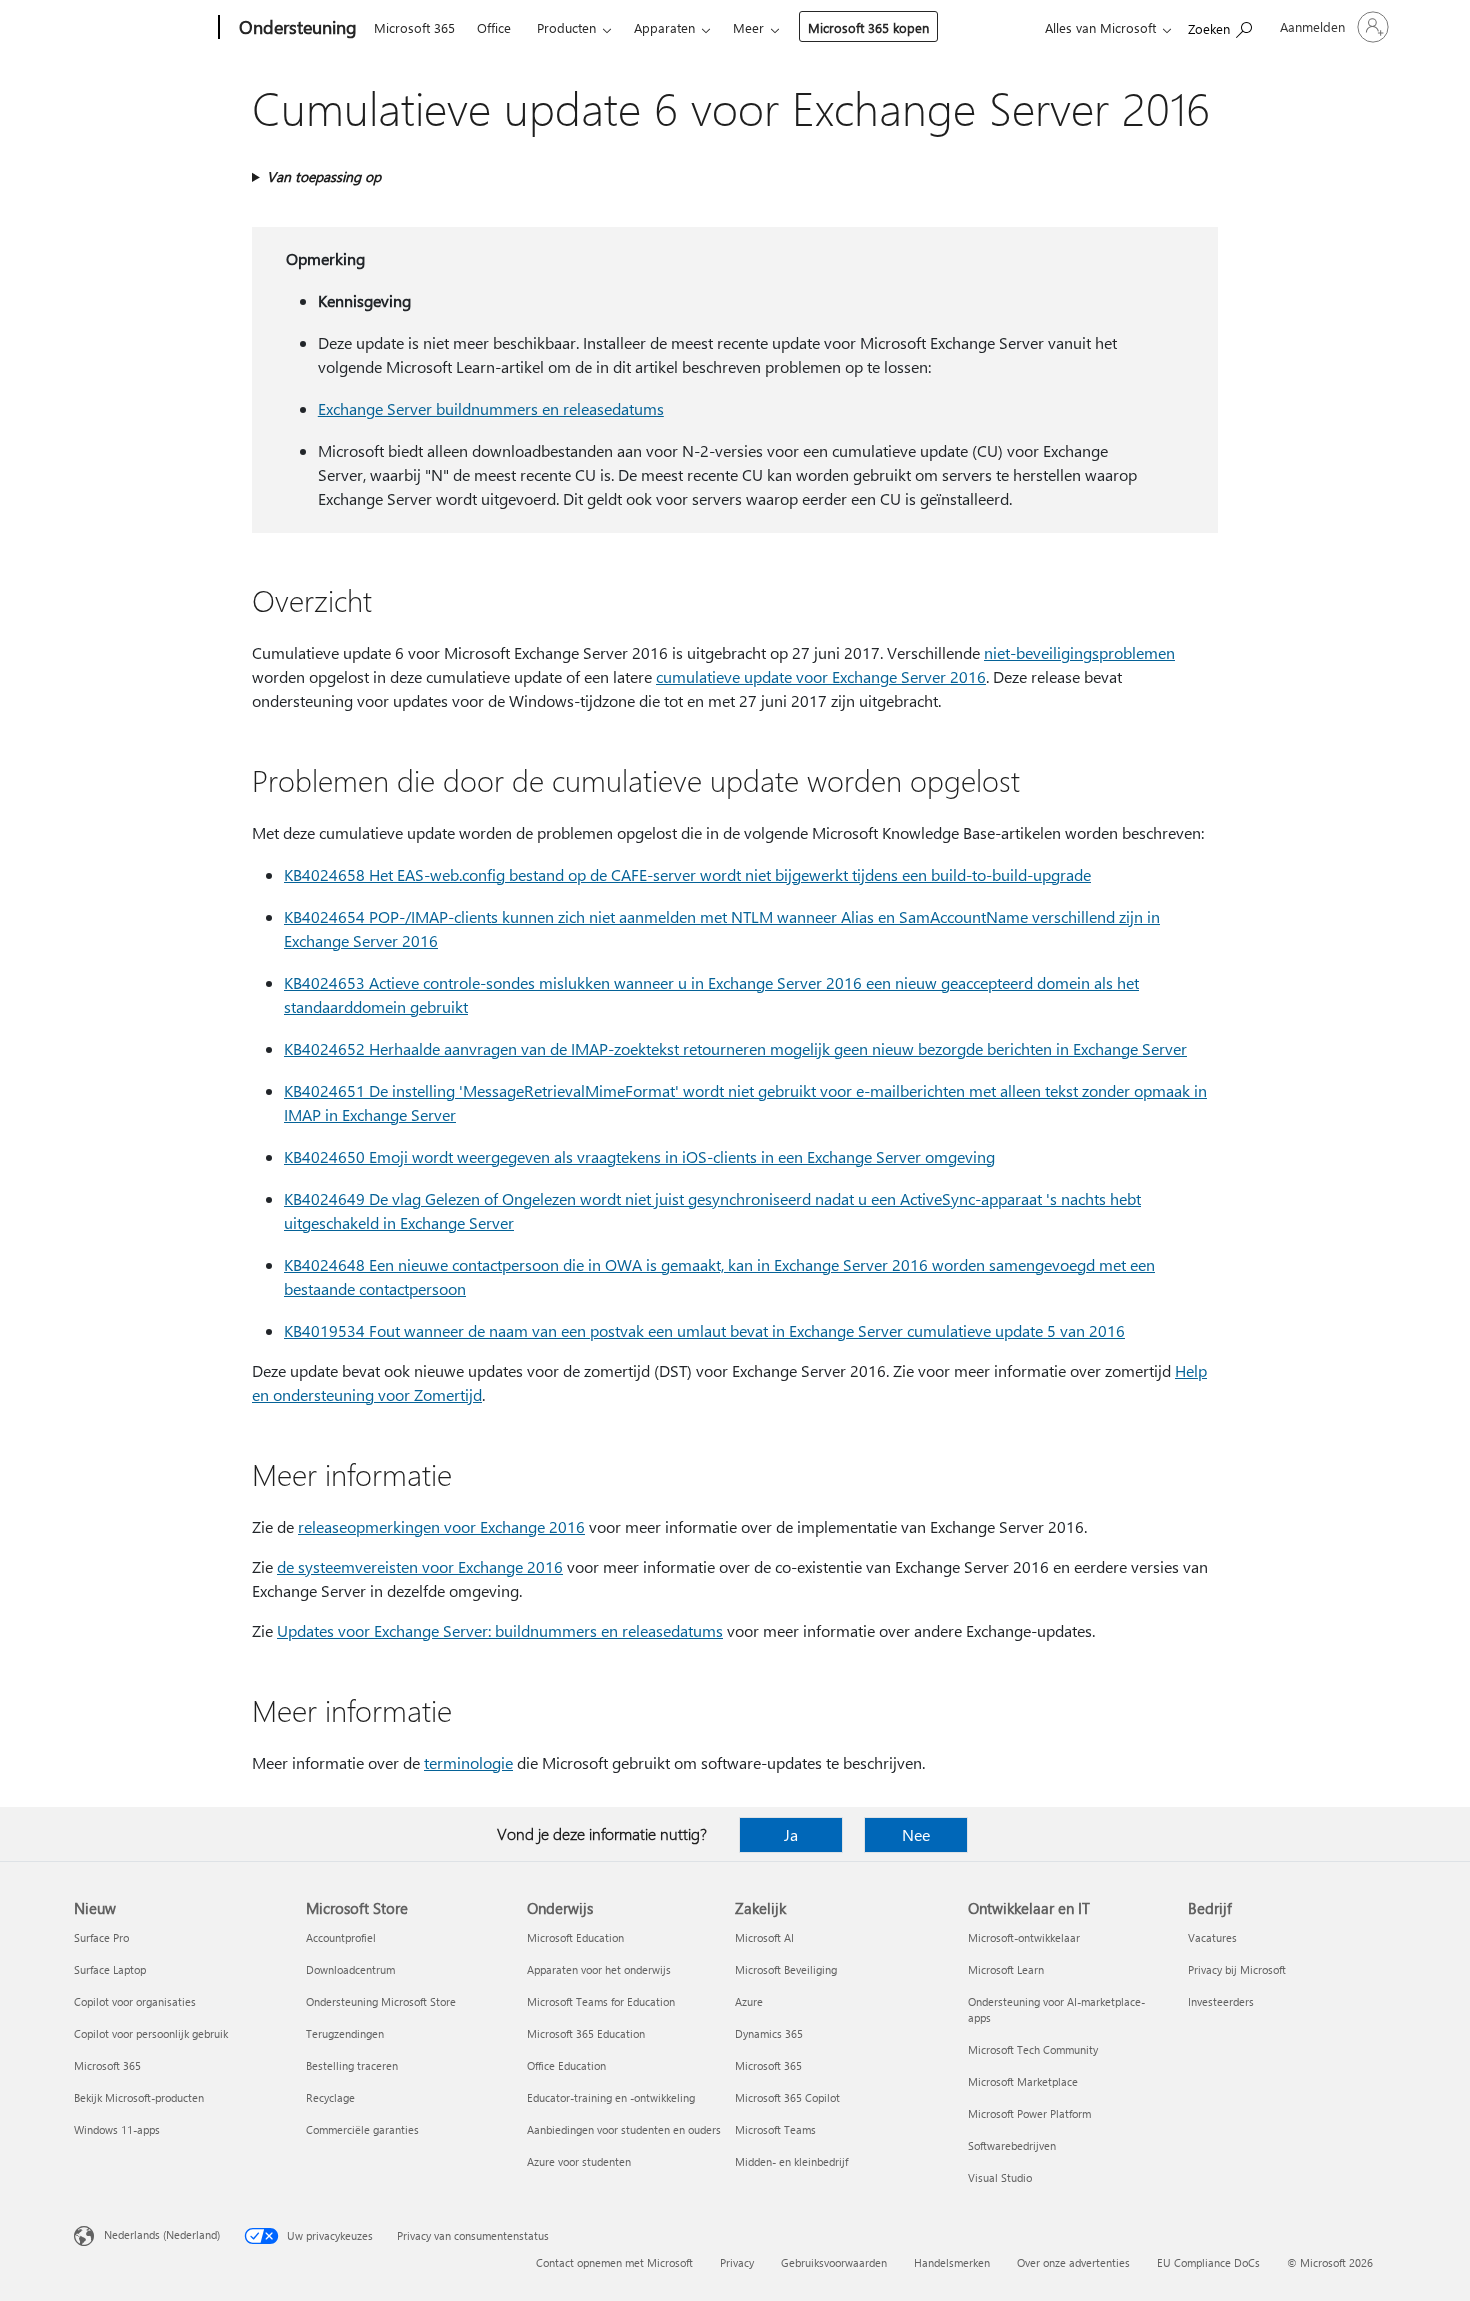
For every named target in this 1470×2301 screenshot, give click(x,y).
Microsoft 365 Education (586, 2033)
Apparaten (664, 27)
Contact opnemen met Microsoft (614, 2262)
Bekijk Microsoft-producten (139, 2097)
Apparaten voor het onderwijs (599, 1969)
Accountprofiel (341, 1937)
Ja (791, 1834)
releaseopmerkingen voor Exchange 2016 (441, 1526)
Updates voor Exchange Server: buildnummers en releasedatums (500, 1630)
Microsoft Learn (1006, 1969)
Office (494, 27)
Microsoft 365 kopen (868, 27)
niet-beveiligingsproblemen (1079, 652)
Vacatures (1212, 1937)
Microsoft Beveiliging (786, 1969)
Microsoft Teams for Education (601, 2001)
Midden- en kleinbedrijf (791, 2161)
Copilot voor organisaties (135, 2001)
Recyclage (330, 2097)
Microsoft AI (764, 1937)
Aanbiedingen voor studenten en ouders (624, 2129)
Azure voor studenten (579, 2161)
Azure (749, 2001)
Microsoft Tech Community (1033, 2049)
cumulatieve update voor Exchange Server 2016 (821, 676)
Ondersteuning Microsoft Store (381, 2001)
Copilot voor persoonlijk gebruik (151, 2033)
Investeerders (1221, 2001)
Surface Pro (101, 1937)
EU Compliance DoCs (1208, 2262)
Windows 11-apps (117, 2129)
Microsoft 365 (414, 27)
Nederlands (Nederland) (162, 2234)
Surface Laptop (110, 1969)
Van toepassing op (324, 176)
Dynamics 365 (769, 2033)
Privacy (737, 2262)
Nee (916, 1834)
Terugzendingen (345, 2033)
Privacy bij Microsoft (1237, 1969)
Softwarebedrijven (1012, 2145)
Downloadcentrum (350, 1969)
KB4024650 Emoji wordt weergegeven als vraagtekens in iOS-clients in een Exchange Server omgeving (639, 1156)
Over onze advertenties (1073, 2262)
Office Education (566, 2065)
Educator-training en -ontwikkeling (611, 2097)
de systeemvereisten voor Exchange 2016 (420, 1566)
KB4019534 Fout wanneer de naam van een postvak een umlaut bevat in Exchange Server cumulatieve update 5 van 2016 (704, 1330)
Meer (748, 27)
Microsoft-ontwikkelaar (1024, 1937)
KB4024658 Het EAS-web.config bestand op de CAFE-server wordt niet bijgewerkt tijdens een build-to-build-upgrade (687, 874)
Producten (566, 27)
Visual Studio (1000, 2177)
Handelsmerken (952, 2262)
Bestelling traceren (352, 2065)
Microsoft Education (575, 1937)
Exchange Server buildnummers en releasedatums (491, 408)
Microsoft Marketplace (1023, 2081)
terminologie (468, 1762)
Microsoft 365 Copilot (787, 2097)
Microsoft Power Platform (1029, 2113)
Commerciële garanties (362, 2129)
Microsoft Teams (775, 2129)
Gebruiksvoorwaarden (834, 2262)
